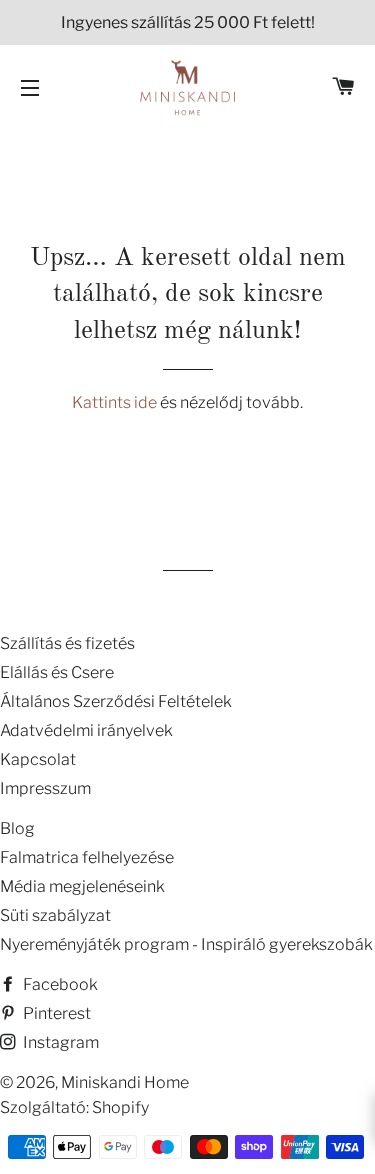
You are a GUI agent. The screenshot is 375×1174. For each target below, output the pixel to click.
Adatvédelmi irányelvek (86, 730)
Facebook (59, 984)
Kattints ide (116, 402)
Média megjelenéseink (82, 886)
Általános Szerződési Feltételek (116, 701)
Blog (17, 828)
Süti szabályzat (55, 915)
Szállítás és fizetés (67, 643)
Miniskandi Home (125, 1082)
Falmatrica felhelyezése (87, 857)
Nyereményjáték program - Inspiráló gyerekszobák (186, 944)
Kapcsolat (38, 759)
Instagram (59, 1042)
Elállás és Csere (57, 672)
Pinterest (55, 1013)
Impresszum (45, 788)
